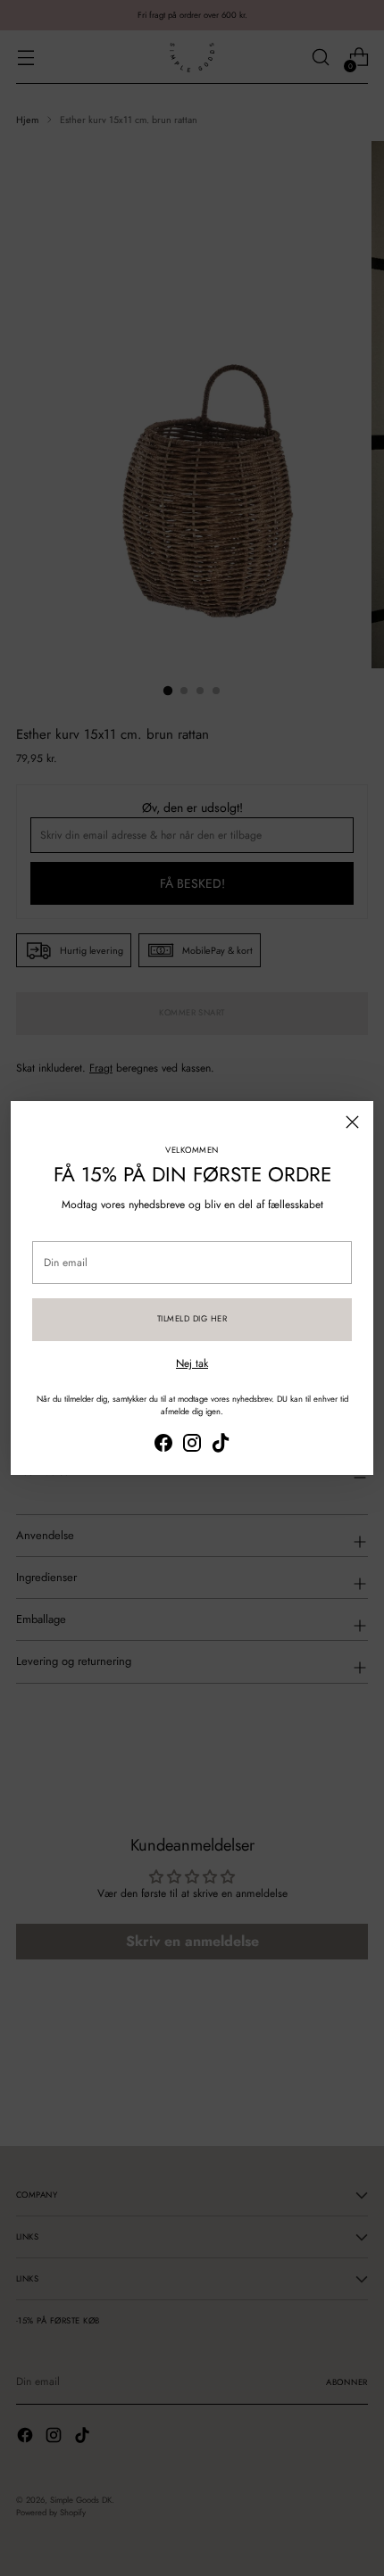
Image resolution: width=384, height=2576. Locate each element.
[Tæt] (352, 1122)
